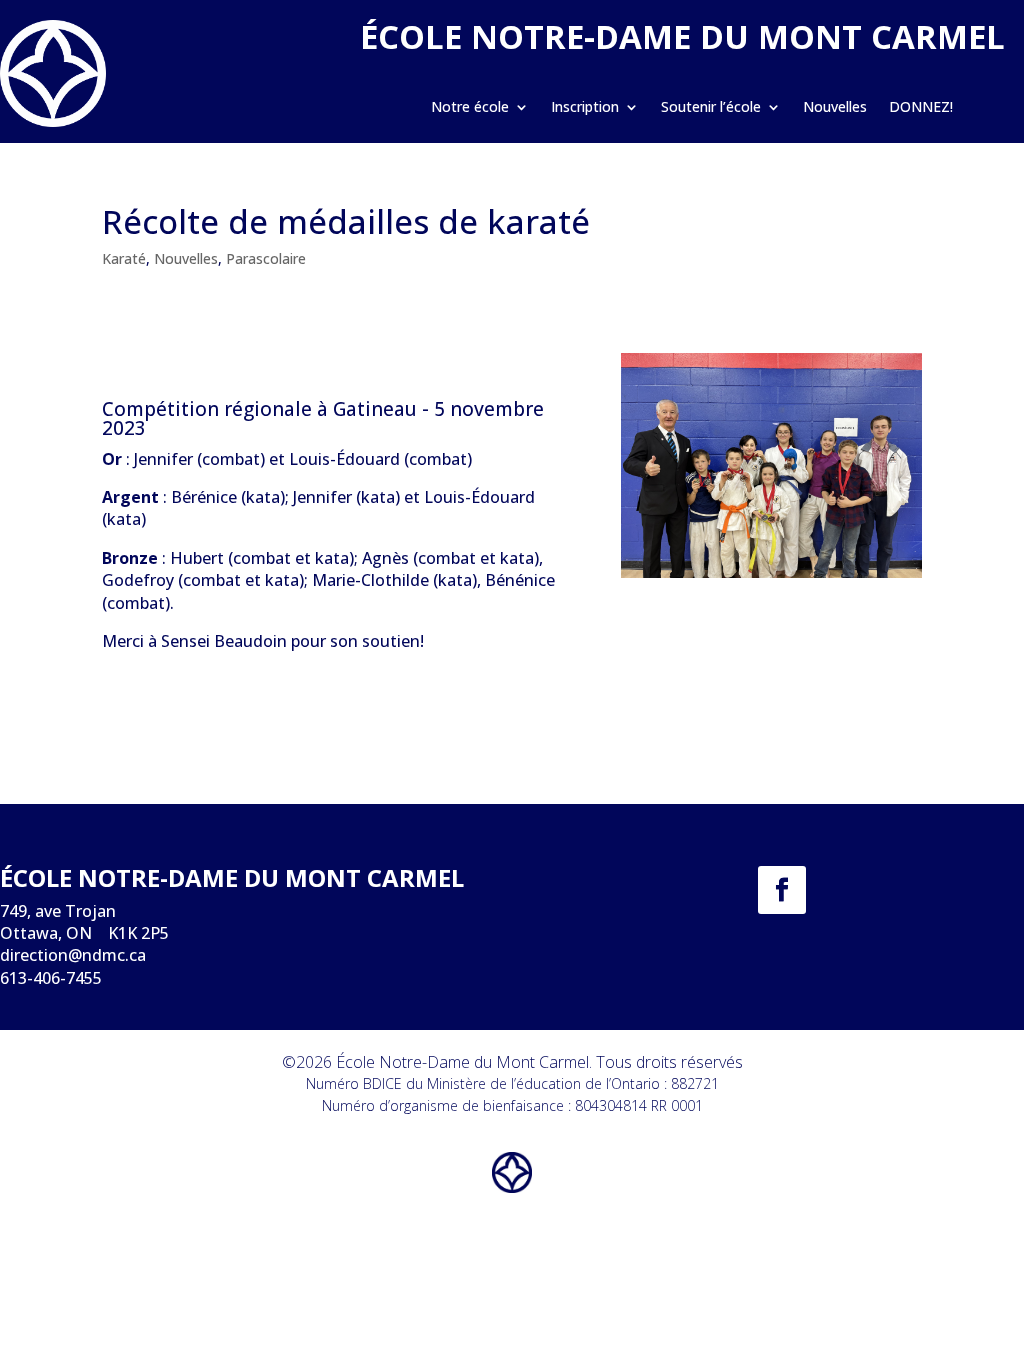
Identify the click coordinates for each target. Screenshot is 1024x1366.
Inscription (585, 108)
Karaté (124, 258)
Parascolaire (266, 258)
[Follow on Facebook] (782, 890)
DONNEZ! (921, 108)
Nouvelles (835, 108)
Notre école (470, 108)
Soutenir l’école (711, 108)
